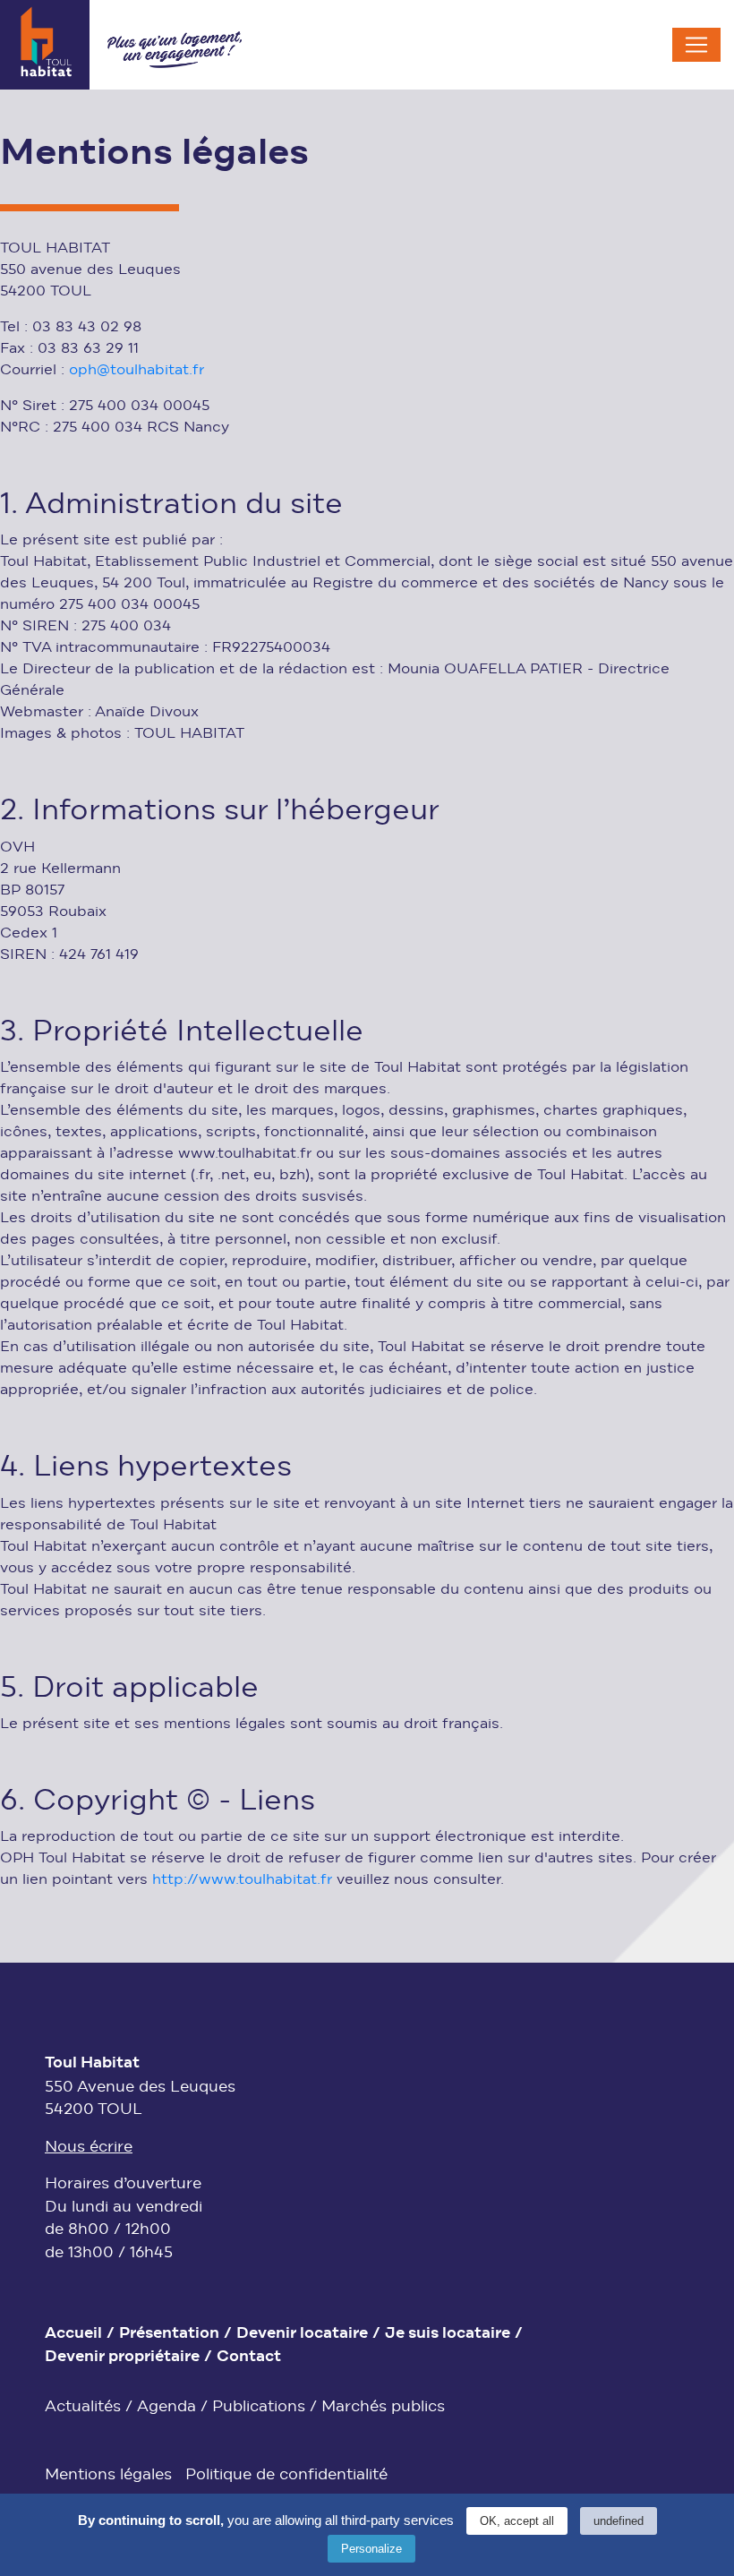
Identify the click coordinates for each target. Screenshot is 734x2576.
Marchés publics (383, 2407)
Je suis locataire (448, 2334)
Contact (249, 2358)
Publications (259, 2407)
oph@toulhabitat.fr (137, 371)
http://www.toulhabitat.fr (242, 1880)
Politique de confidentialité (286, 2475)
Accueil (73, 2334)
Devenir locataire (302, 2334)
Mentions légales (108, 2475)
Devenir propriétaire (122, 2358)
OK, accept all (517, 2521)
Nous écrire (89, 2148)
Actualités (83, 2407)
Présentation (169, 2334)
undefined (619, 2521)
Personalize (371, 2549)
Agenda (166, 2407)
